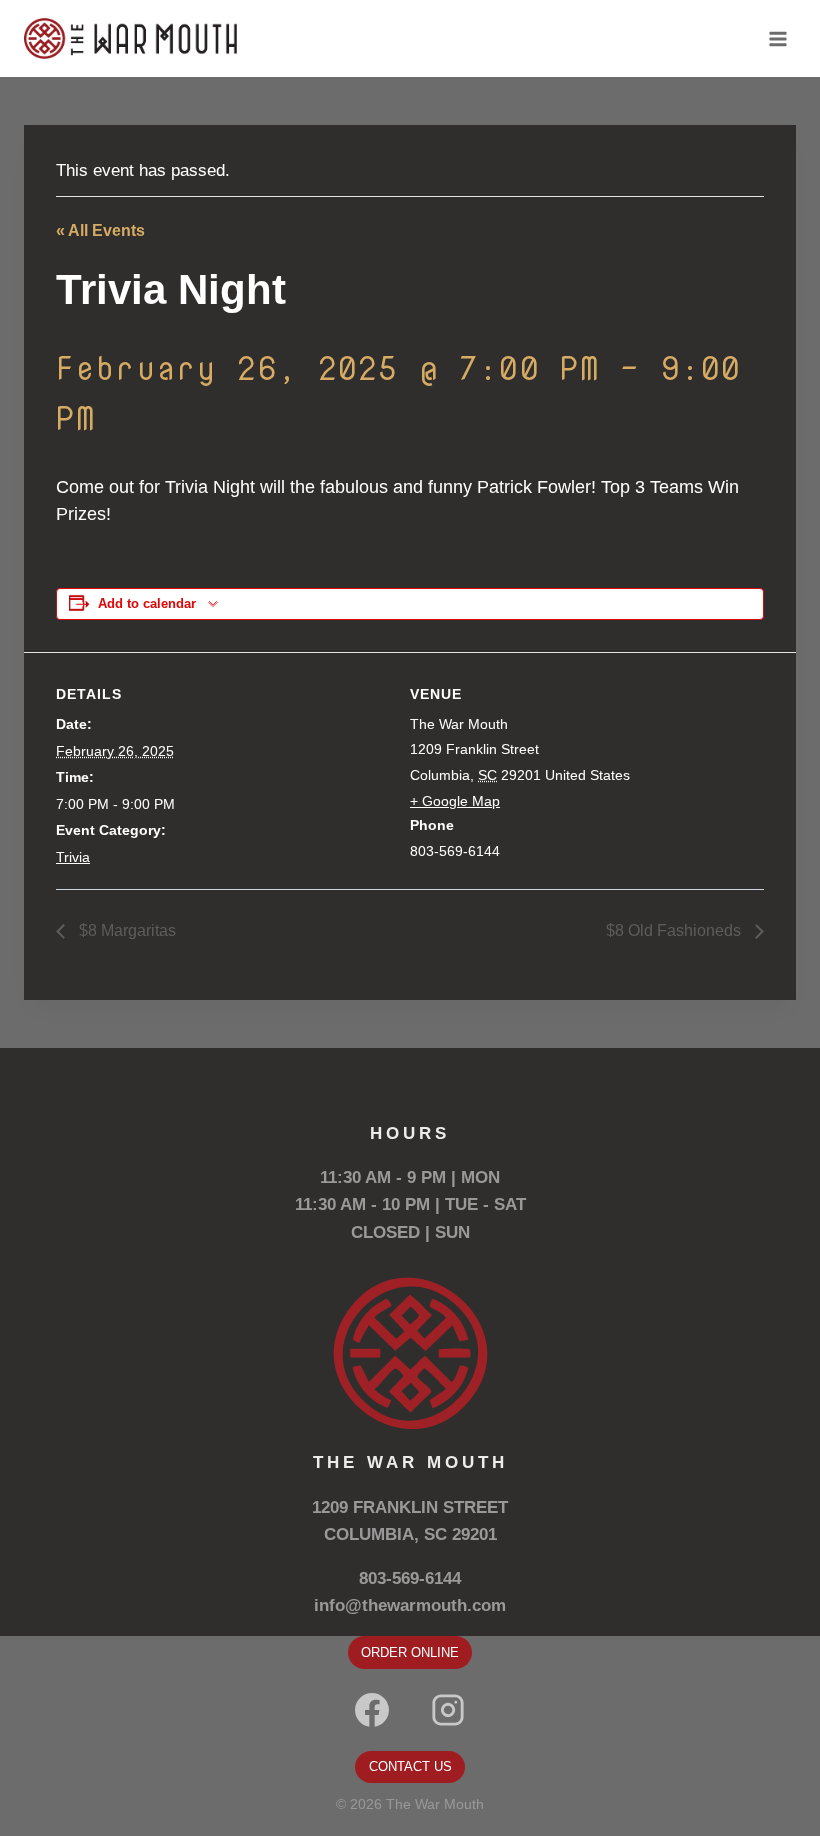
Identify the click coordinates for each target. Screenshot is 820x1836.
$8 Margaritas (125, 930)
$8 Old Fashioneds (675, 930)
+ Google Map (455, 801)
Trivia (73, 857)
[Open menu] (777, 38)
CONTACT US (410, 1766)
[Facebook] (372, 1710)
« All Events (100, 230)
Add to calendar (147, 604)
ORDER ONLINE (410, 1652)
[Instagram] (448, 1710)
